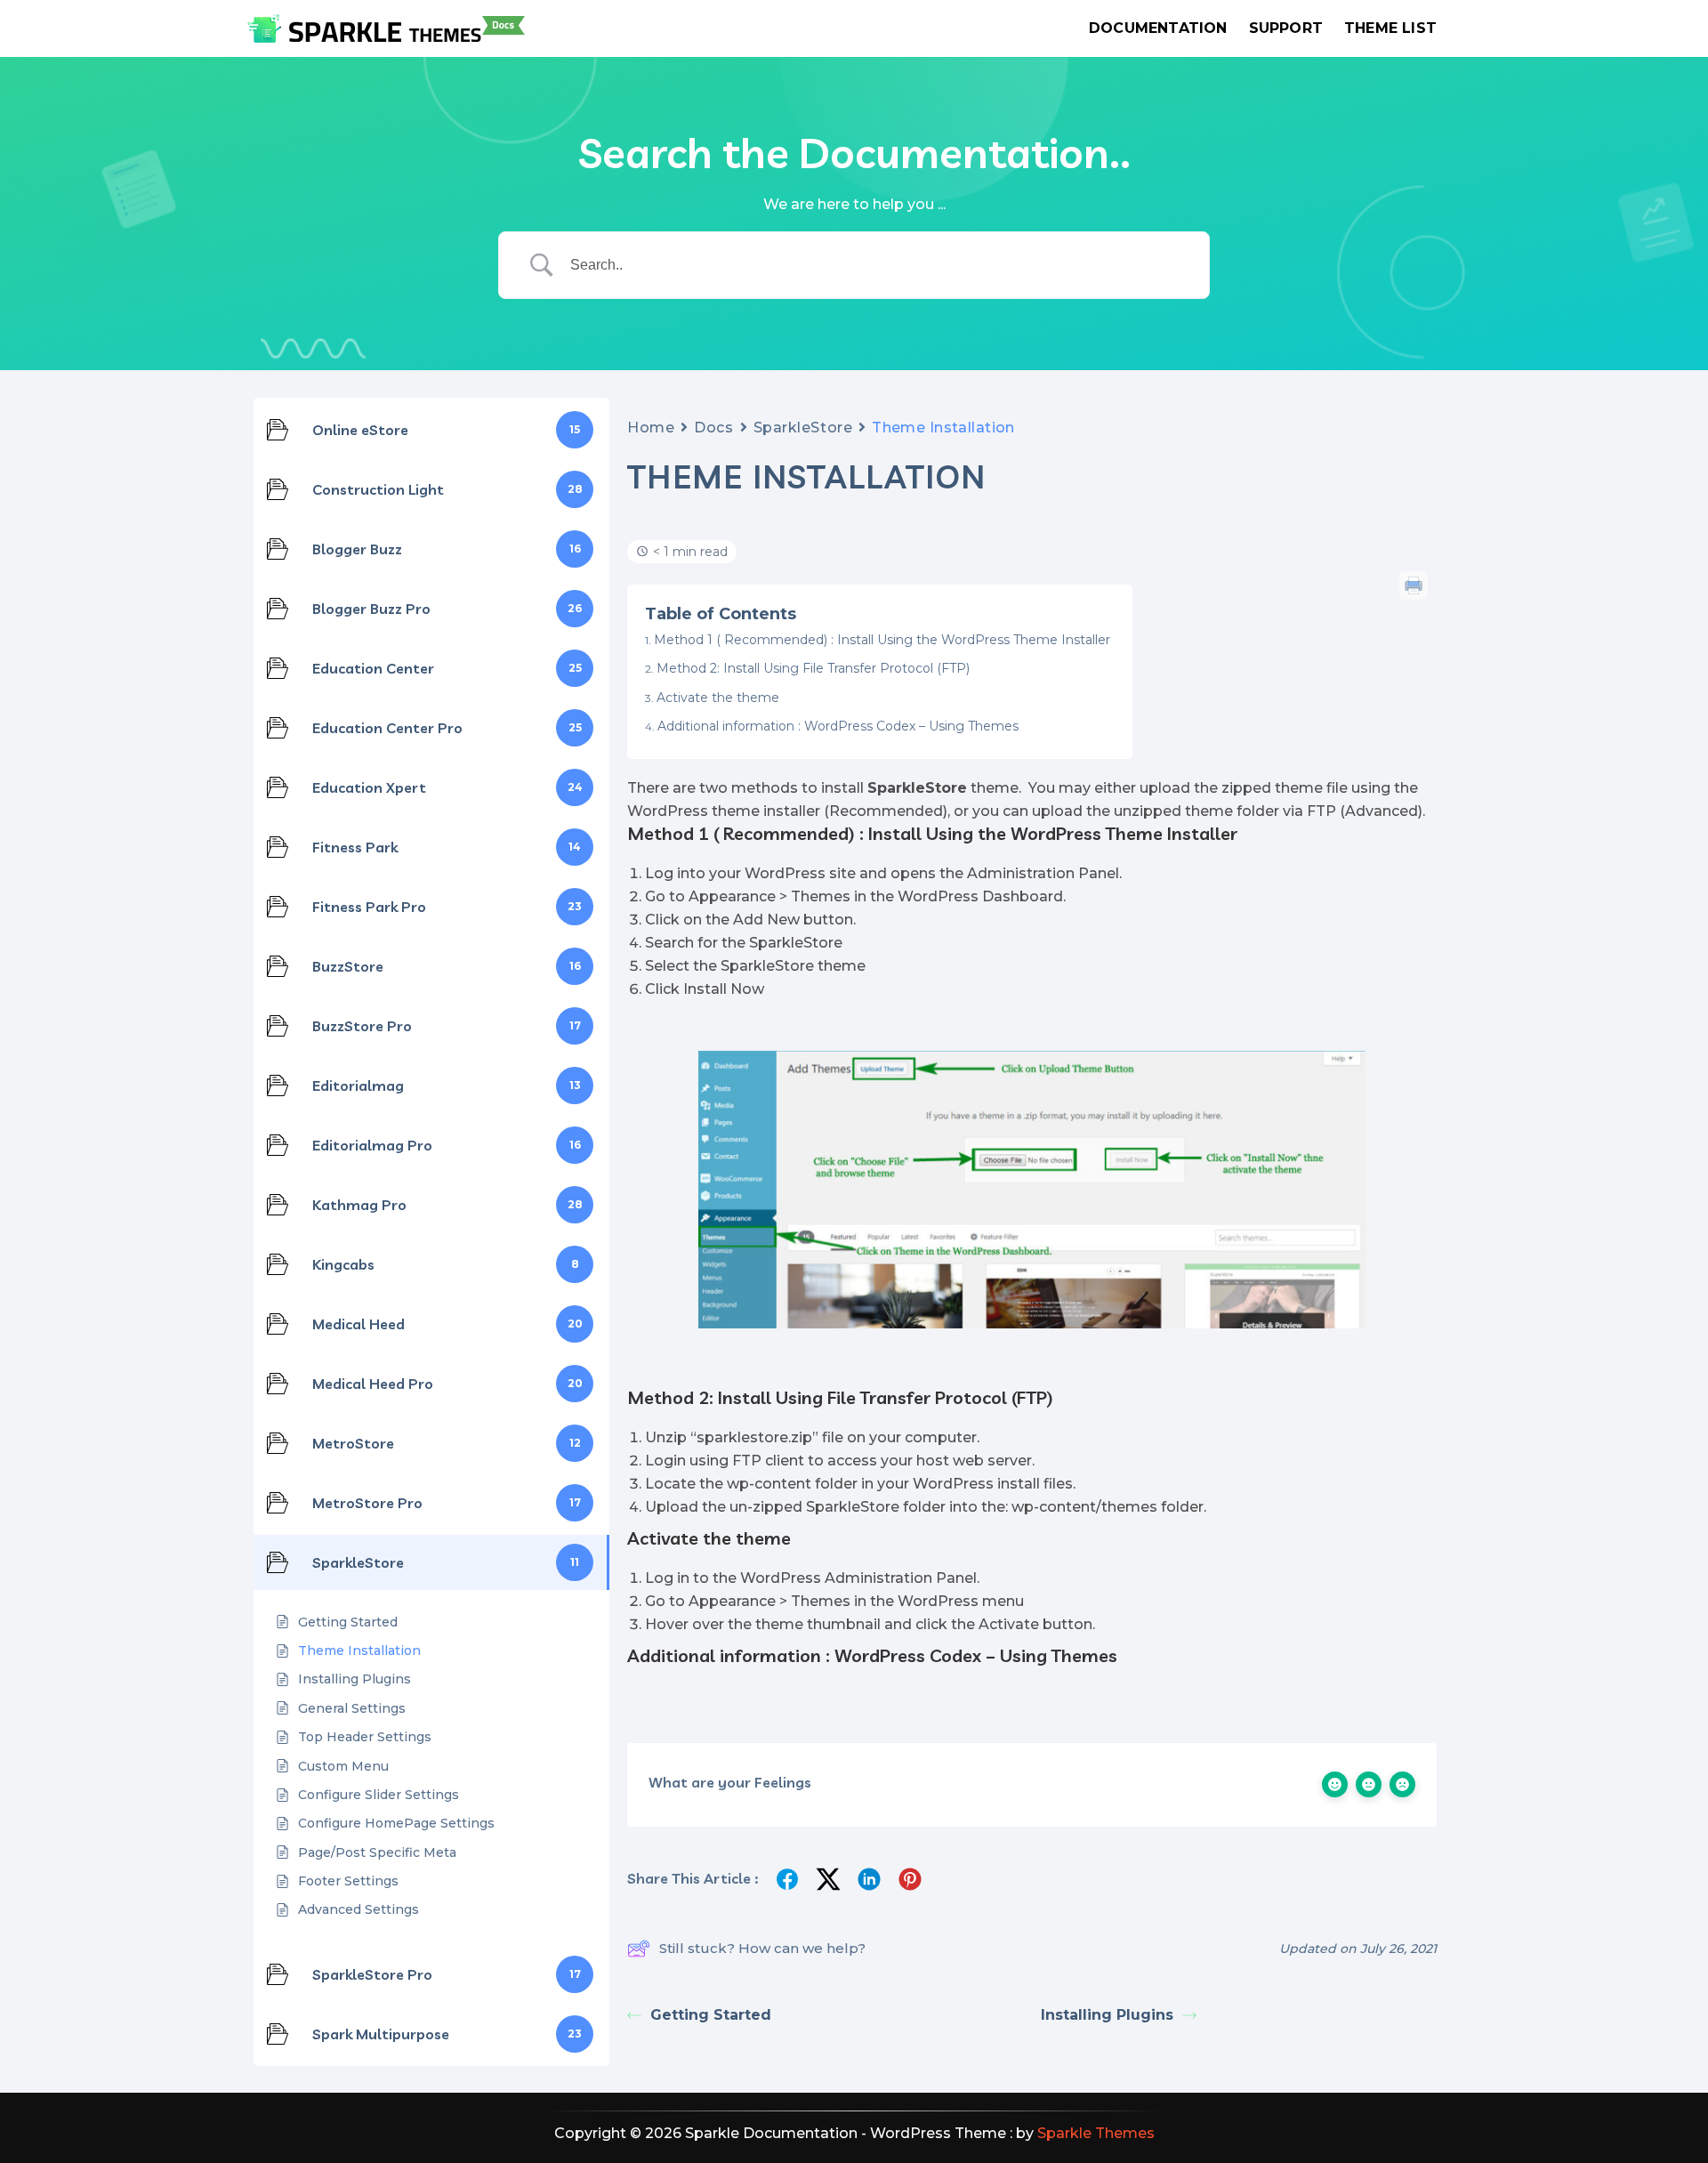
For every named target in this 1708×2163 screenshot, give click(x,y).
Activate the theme (718, 698)
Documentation (1158, 28)
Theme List (1390, 28)
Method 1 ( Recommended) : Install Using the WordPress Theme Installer (882, 640)
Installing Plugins (1107, 2015)
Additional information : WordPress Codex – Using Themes (838, 726)
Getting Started (711, 2015)
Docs (713, 428)
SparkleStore (803, 428)
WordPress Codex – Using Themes (976, 1655)
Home (651, 428)
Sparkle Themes (1096, 2133)
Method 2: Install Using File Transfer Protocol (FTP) (813, 668)
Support (1286, 28)
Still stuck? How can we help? (762, 1948)
